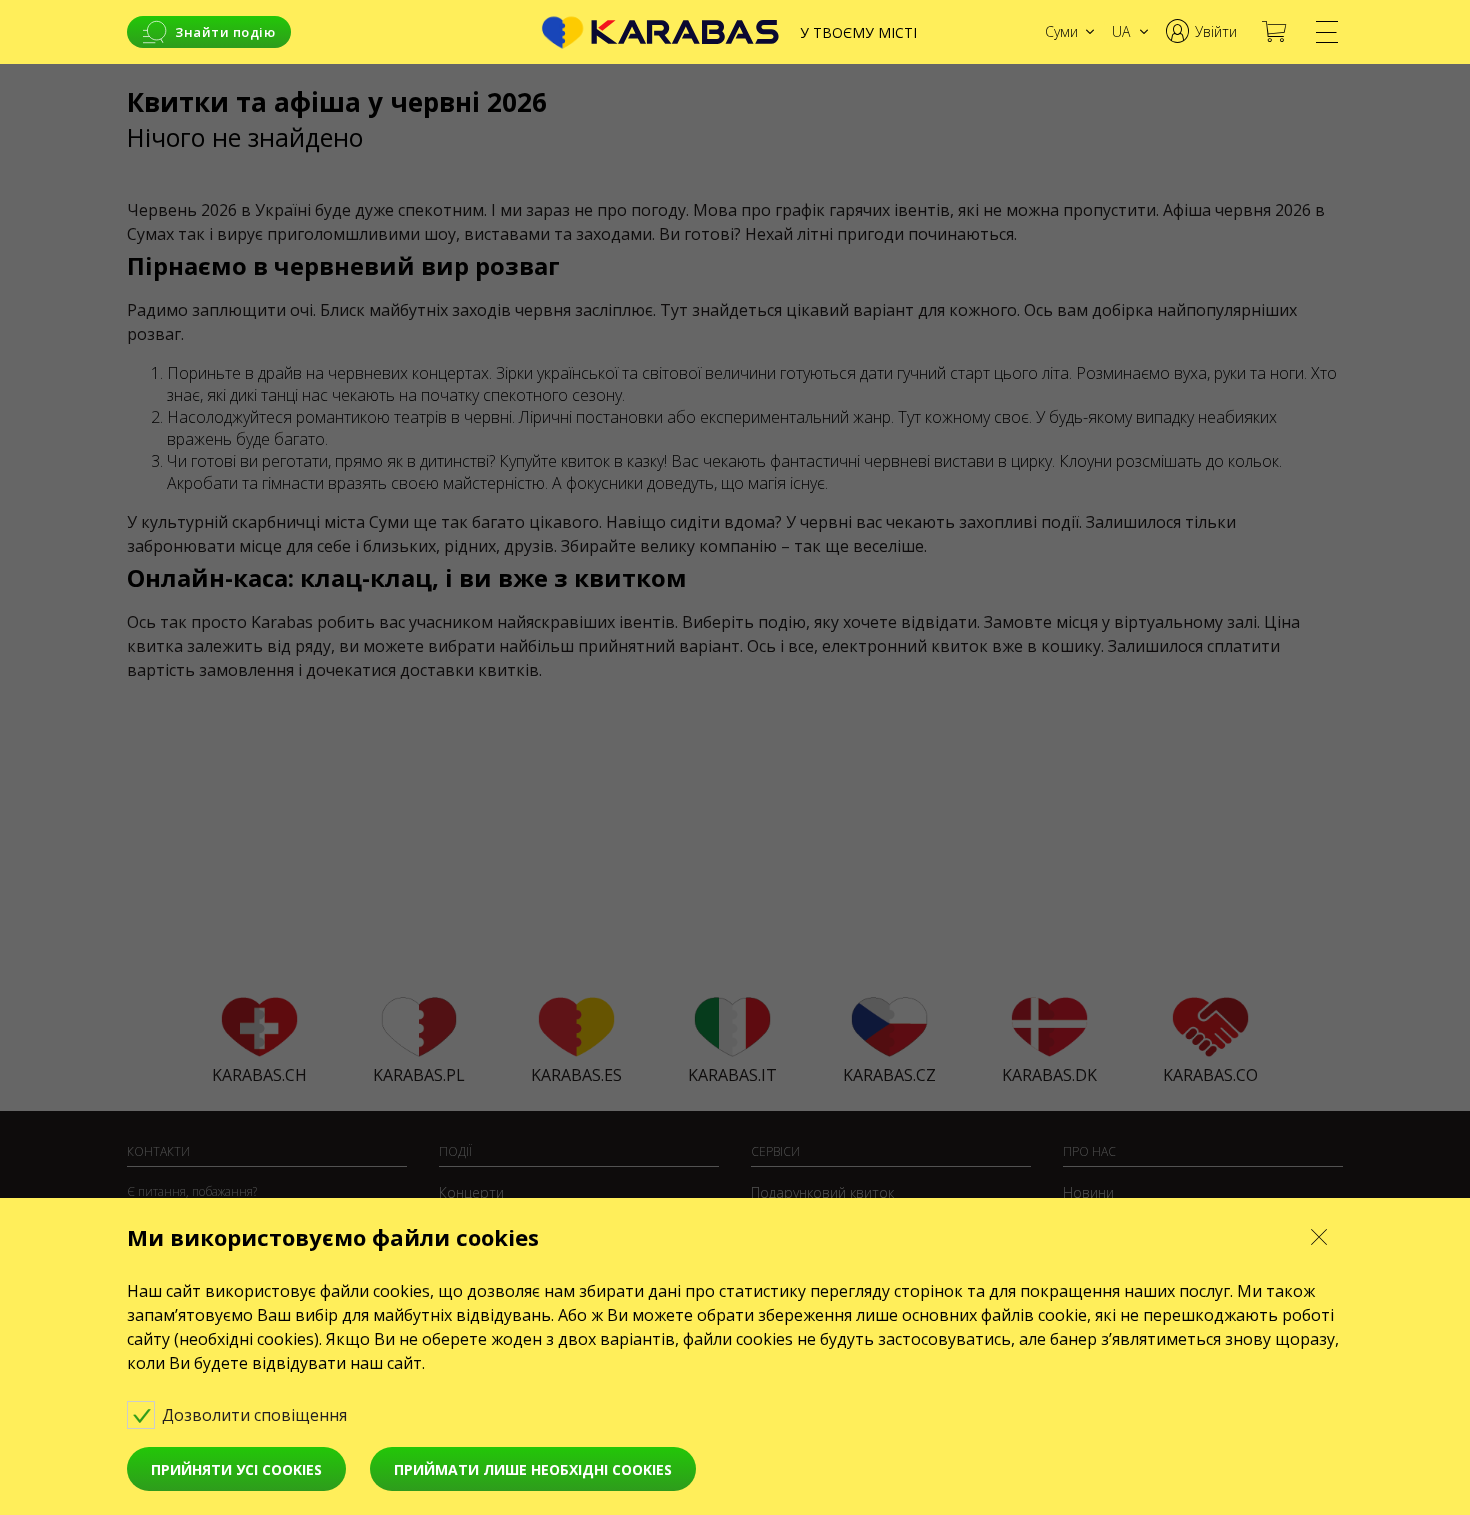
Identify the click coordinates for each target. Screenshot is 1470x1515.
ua (1121, 31)
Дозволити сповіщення (256, 1415)
